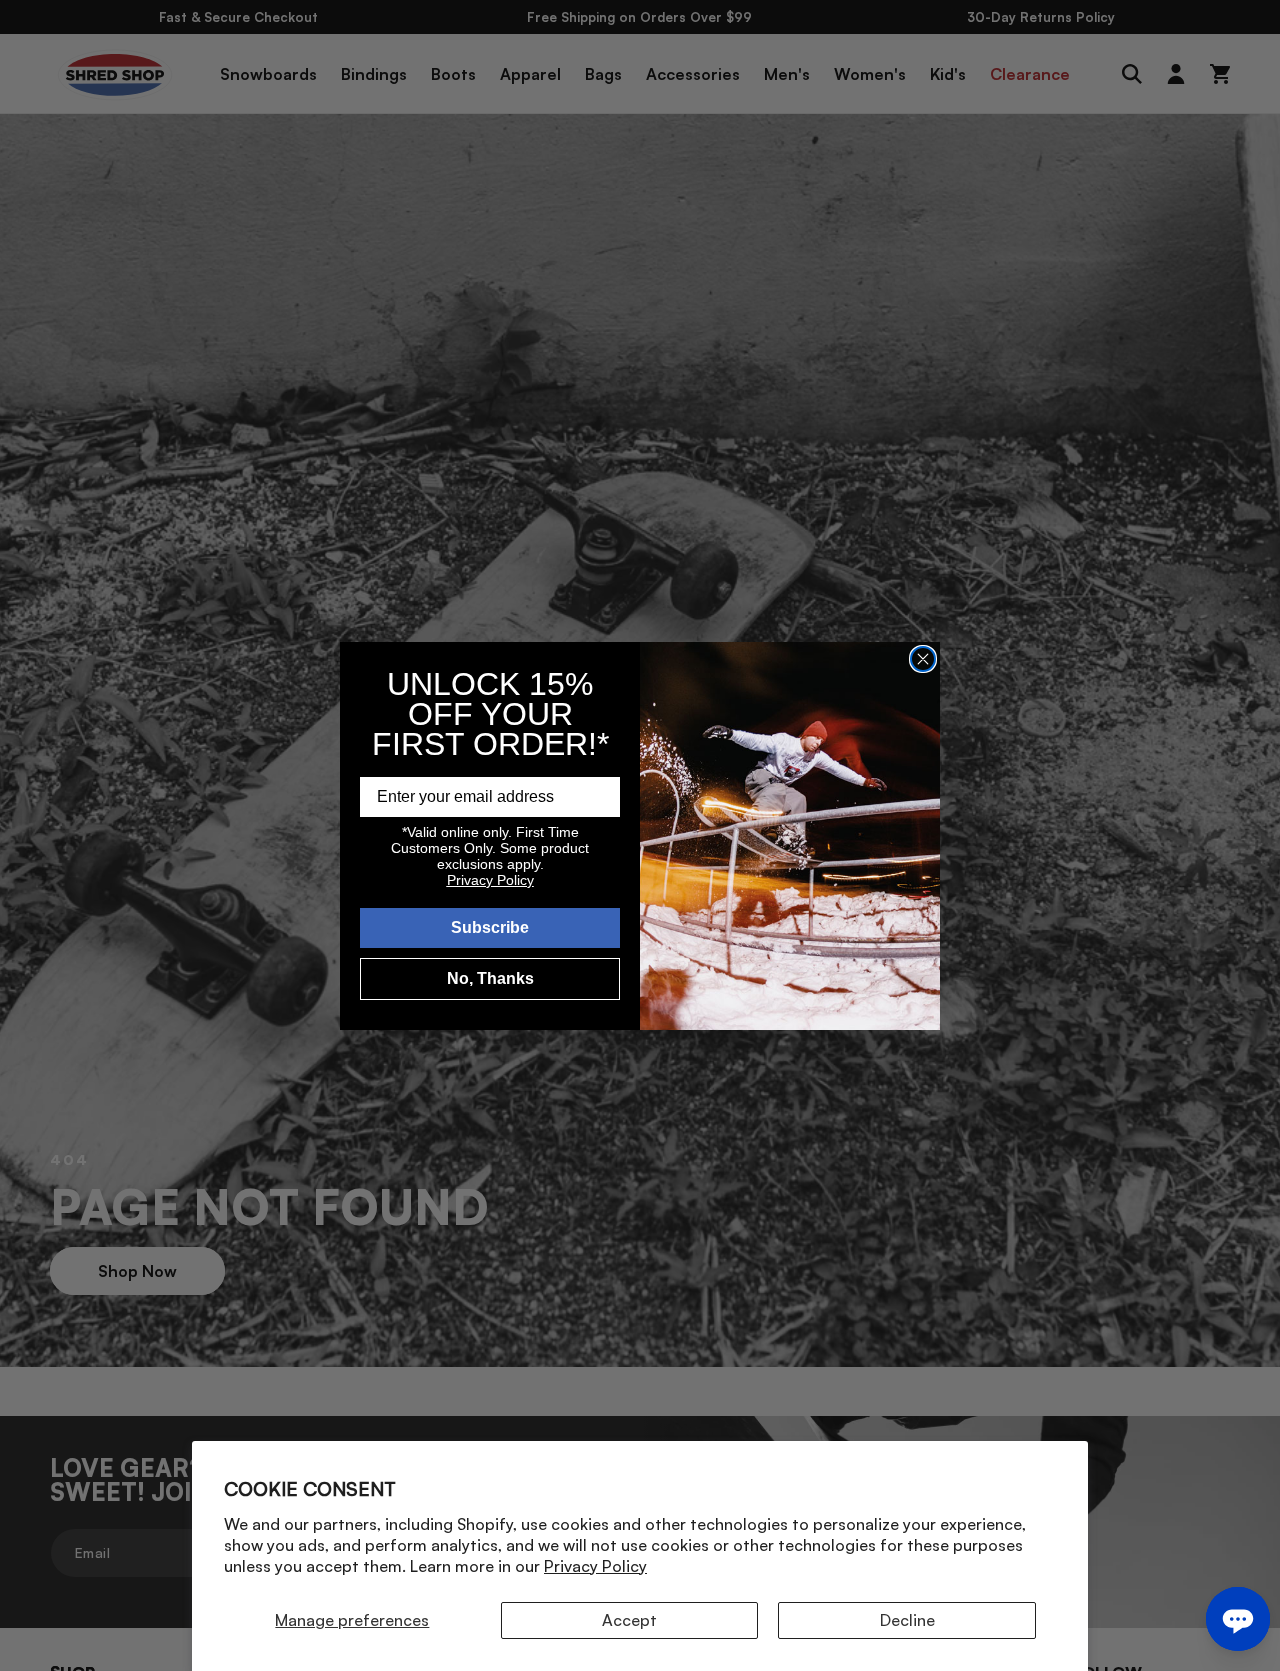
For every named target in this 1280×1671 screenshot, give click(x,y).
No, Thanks (490, 978)
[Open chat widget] (1238, 1619)
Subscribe (490, 927)
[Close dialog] (923, 659)
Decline (907, 1620)
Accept (629, 1620)
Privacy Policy (595, 1566)
